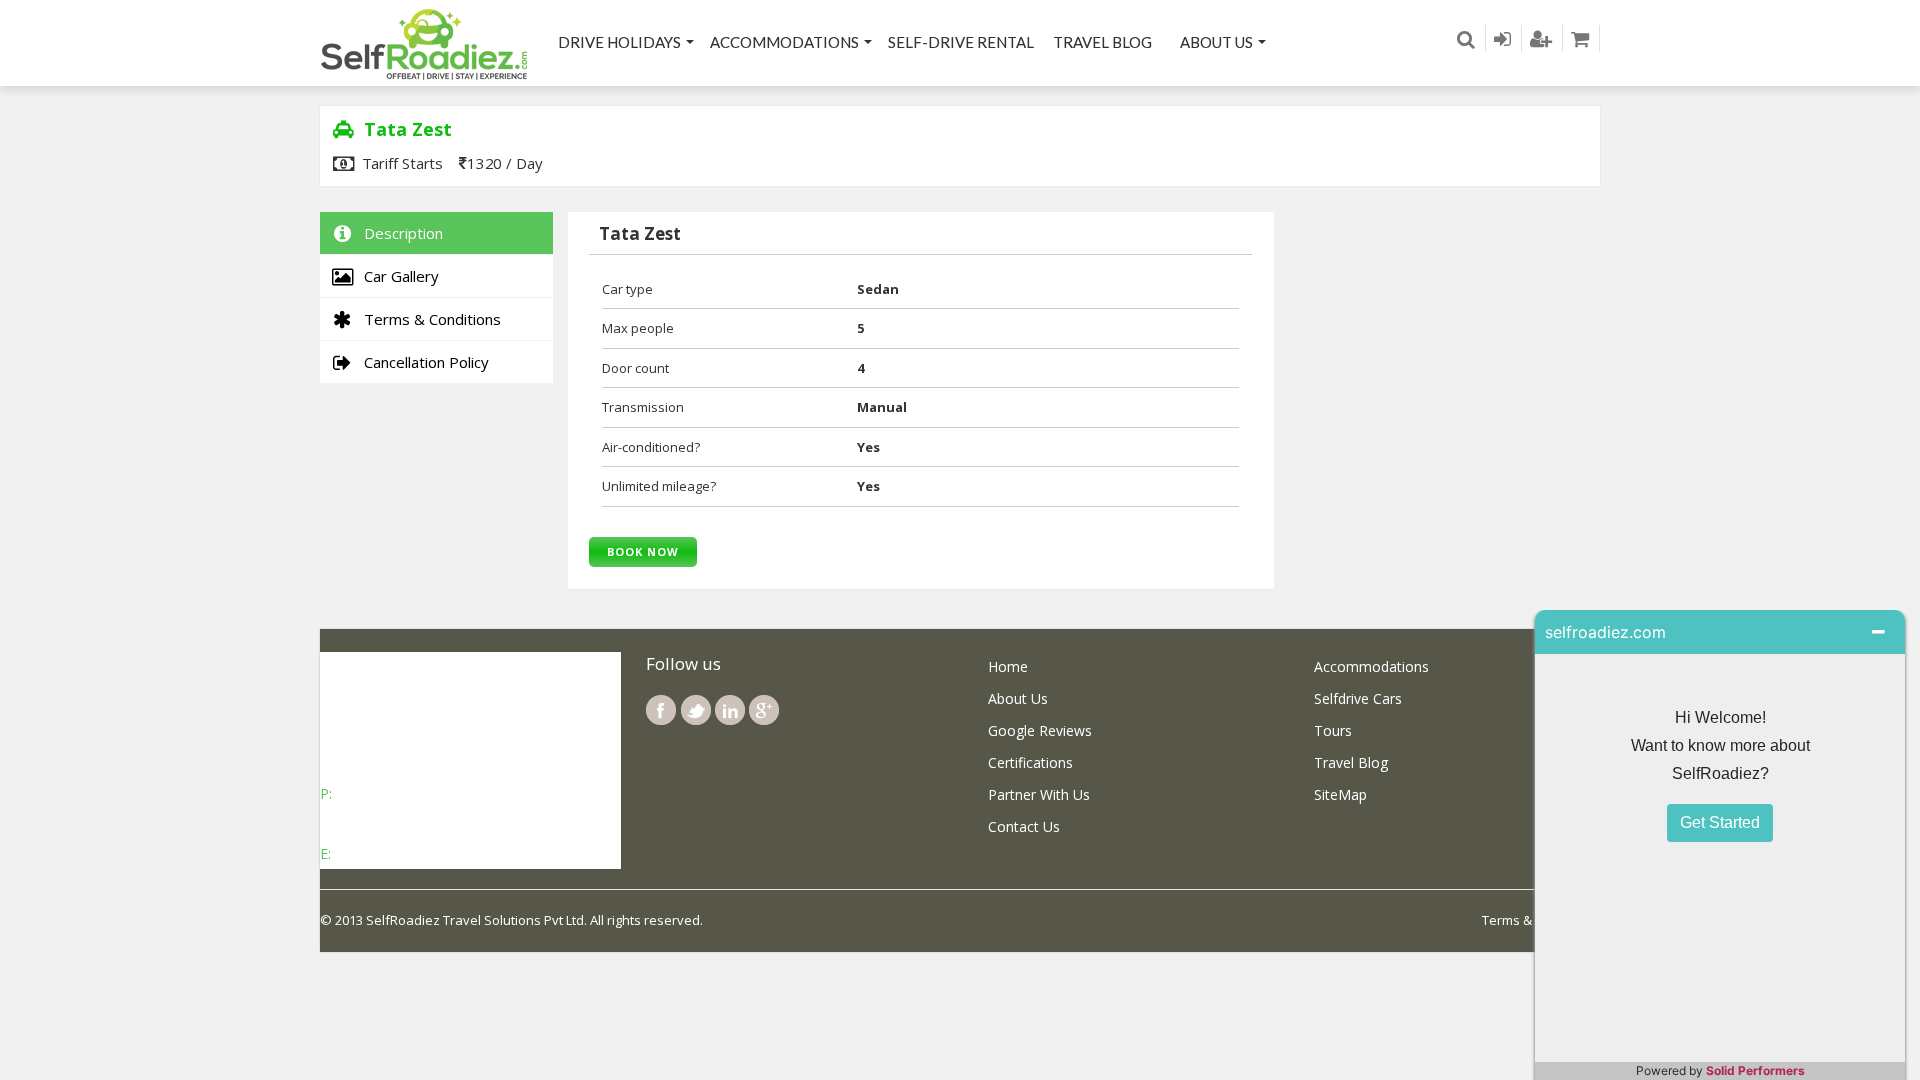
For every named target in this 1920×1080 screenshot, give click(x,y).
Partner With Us (1039, 794)
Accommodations (784, 42)
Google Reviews (1040, 730)
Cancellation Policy (422, 362)
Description (399, 233)
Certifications (1030, 762)
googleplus (764, 710)
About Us (1216, 42)
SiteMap (1340, 794)
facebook (661, 710)
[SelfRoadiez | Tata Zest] (425, 43)
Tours (1333, 730)
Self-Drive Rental (961, 42)
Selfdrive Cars (1358, 698)
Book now (643, 551)
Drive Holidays (619, 42)
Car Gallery (397, 276)
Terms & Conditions (428, 319)
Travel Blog (1102, 42)
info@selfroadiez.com (405, 853)
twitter (696, 710)
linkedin (730, 710)
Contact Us (1024, 826)
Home (1008, 666)
